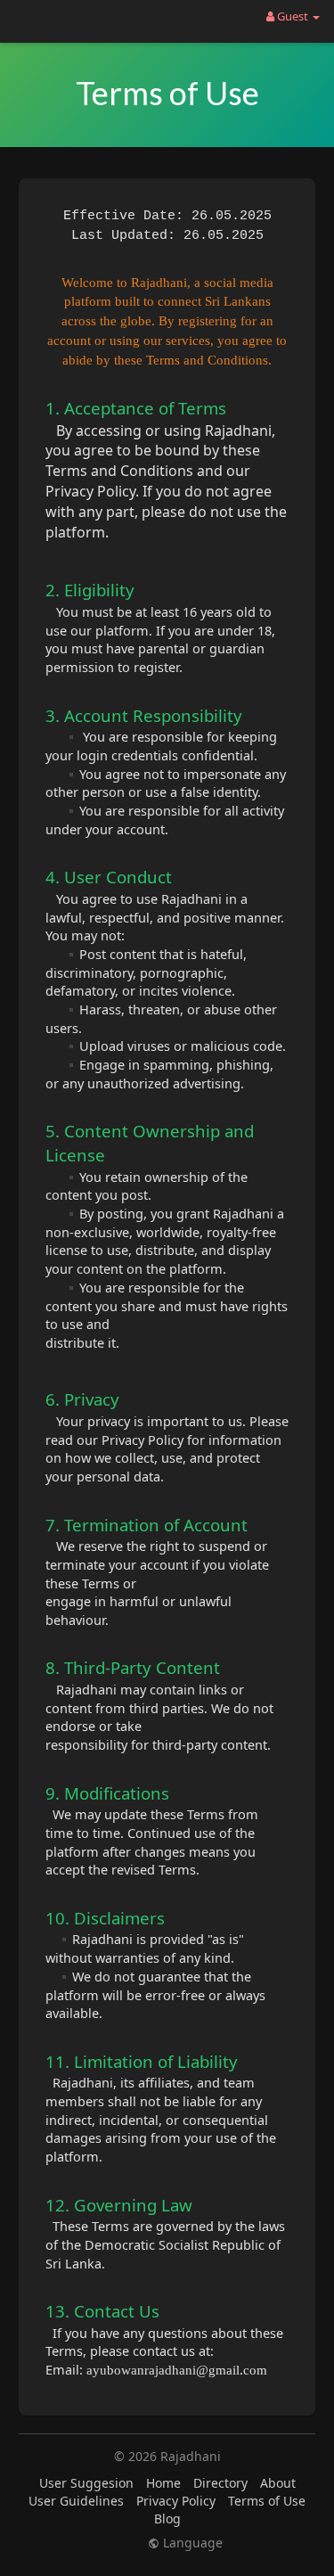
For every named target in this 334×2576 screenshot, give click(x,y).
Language (191, 2543)
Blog (167, 2519)
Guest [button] (293, 16)
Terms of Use (267, 2501)
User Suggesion (86, 2483)
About (278, 2483)
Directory (220, 2483)
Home (163, 2483)
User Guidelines (76, 2501)
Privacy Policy (176, 2501)
